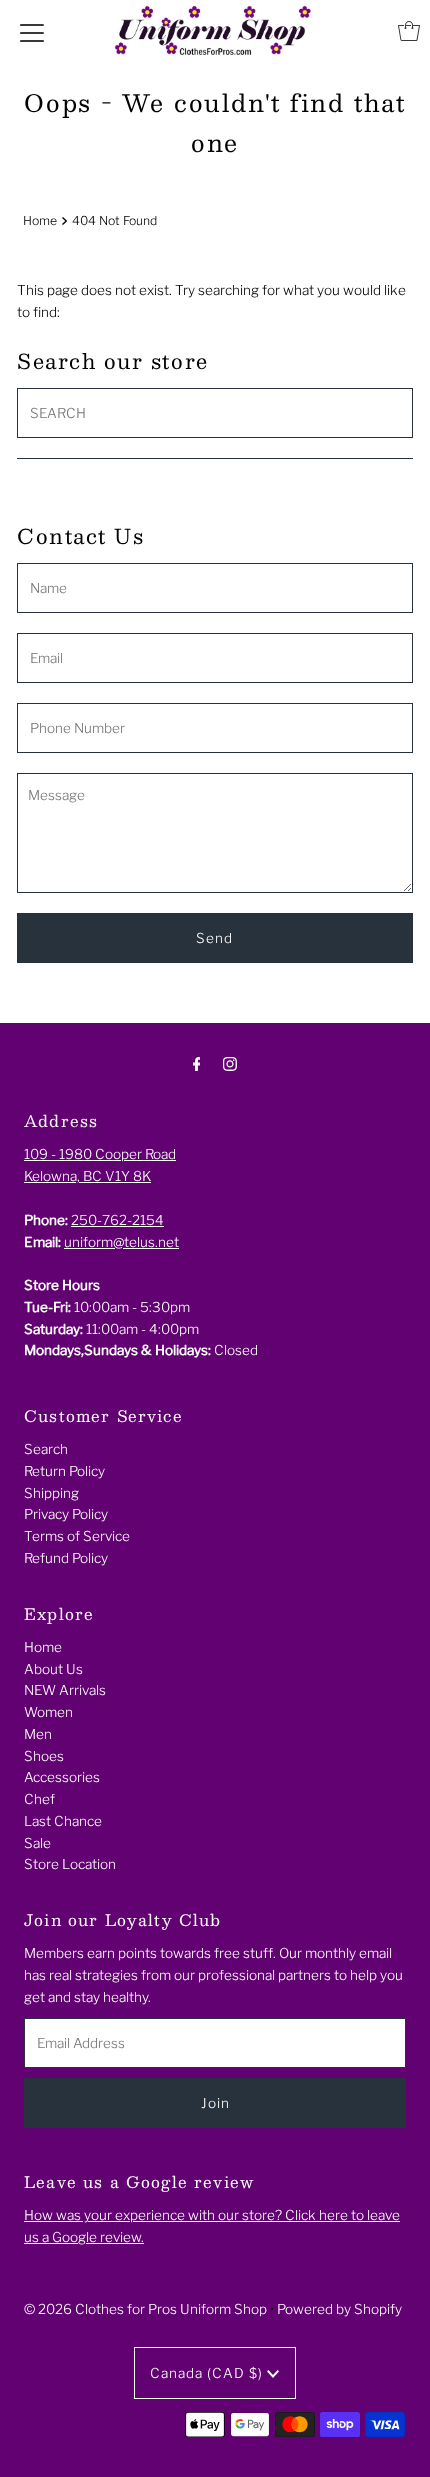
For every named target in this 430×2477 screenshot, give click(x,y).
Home (40, 220)
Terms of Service (77, 1536)
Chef (39, 1799)
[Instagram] (230, 1064)
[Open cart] (409, 31)
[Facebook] (197, 1064)
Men (38, 1734)
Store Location (70, 1864)
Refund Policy (66, 1558)
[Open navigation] (32, 31)
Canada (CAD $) (208, 2373)
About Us (53, 1669)
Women (48, 1712)
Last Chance (63, 1821)
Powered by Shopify (339, 2309)
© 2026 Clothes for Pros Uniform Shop (145, 2309)
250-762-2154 (117, 1220)
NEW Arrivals (65, 1690)
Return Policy (64, 1471)
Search (46, 1449)
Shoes (44, 1756)
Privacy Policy (66, 1514)
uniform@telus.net (121, 1242)
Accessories (62, 1777)
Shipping (51, 1493)
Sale (37, 1843)
